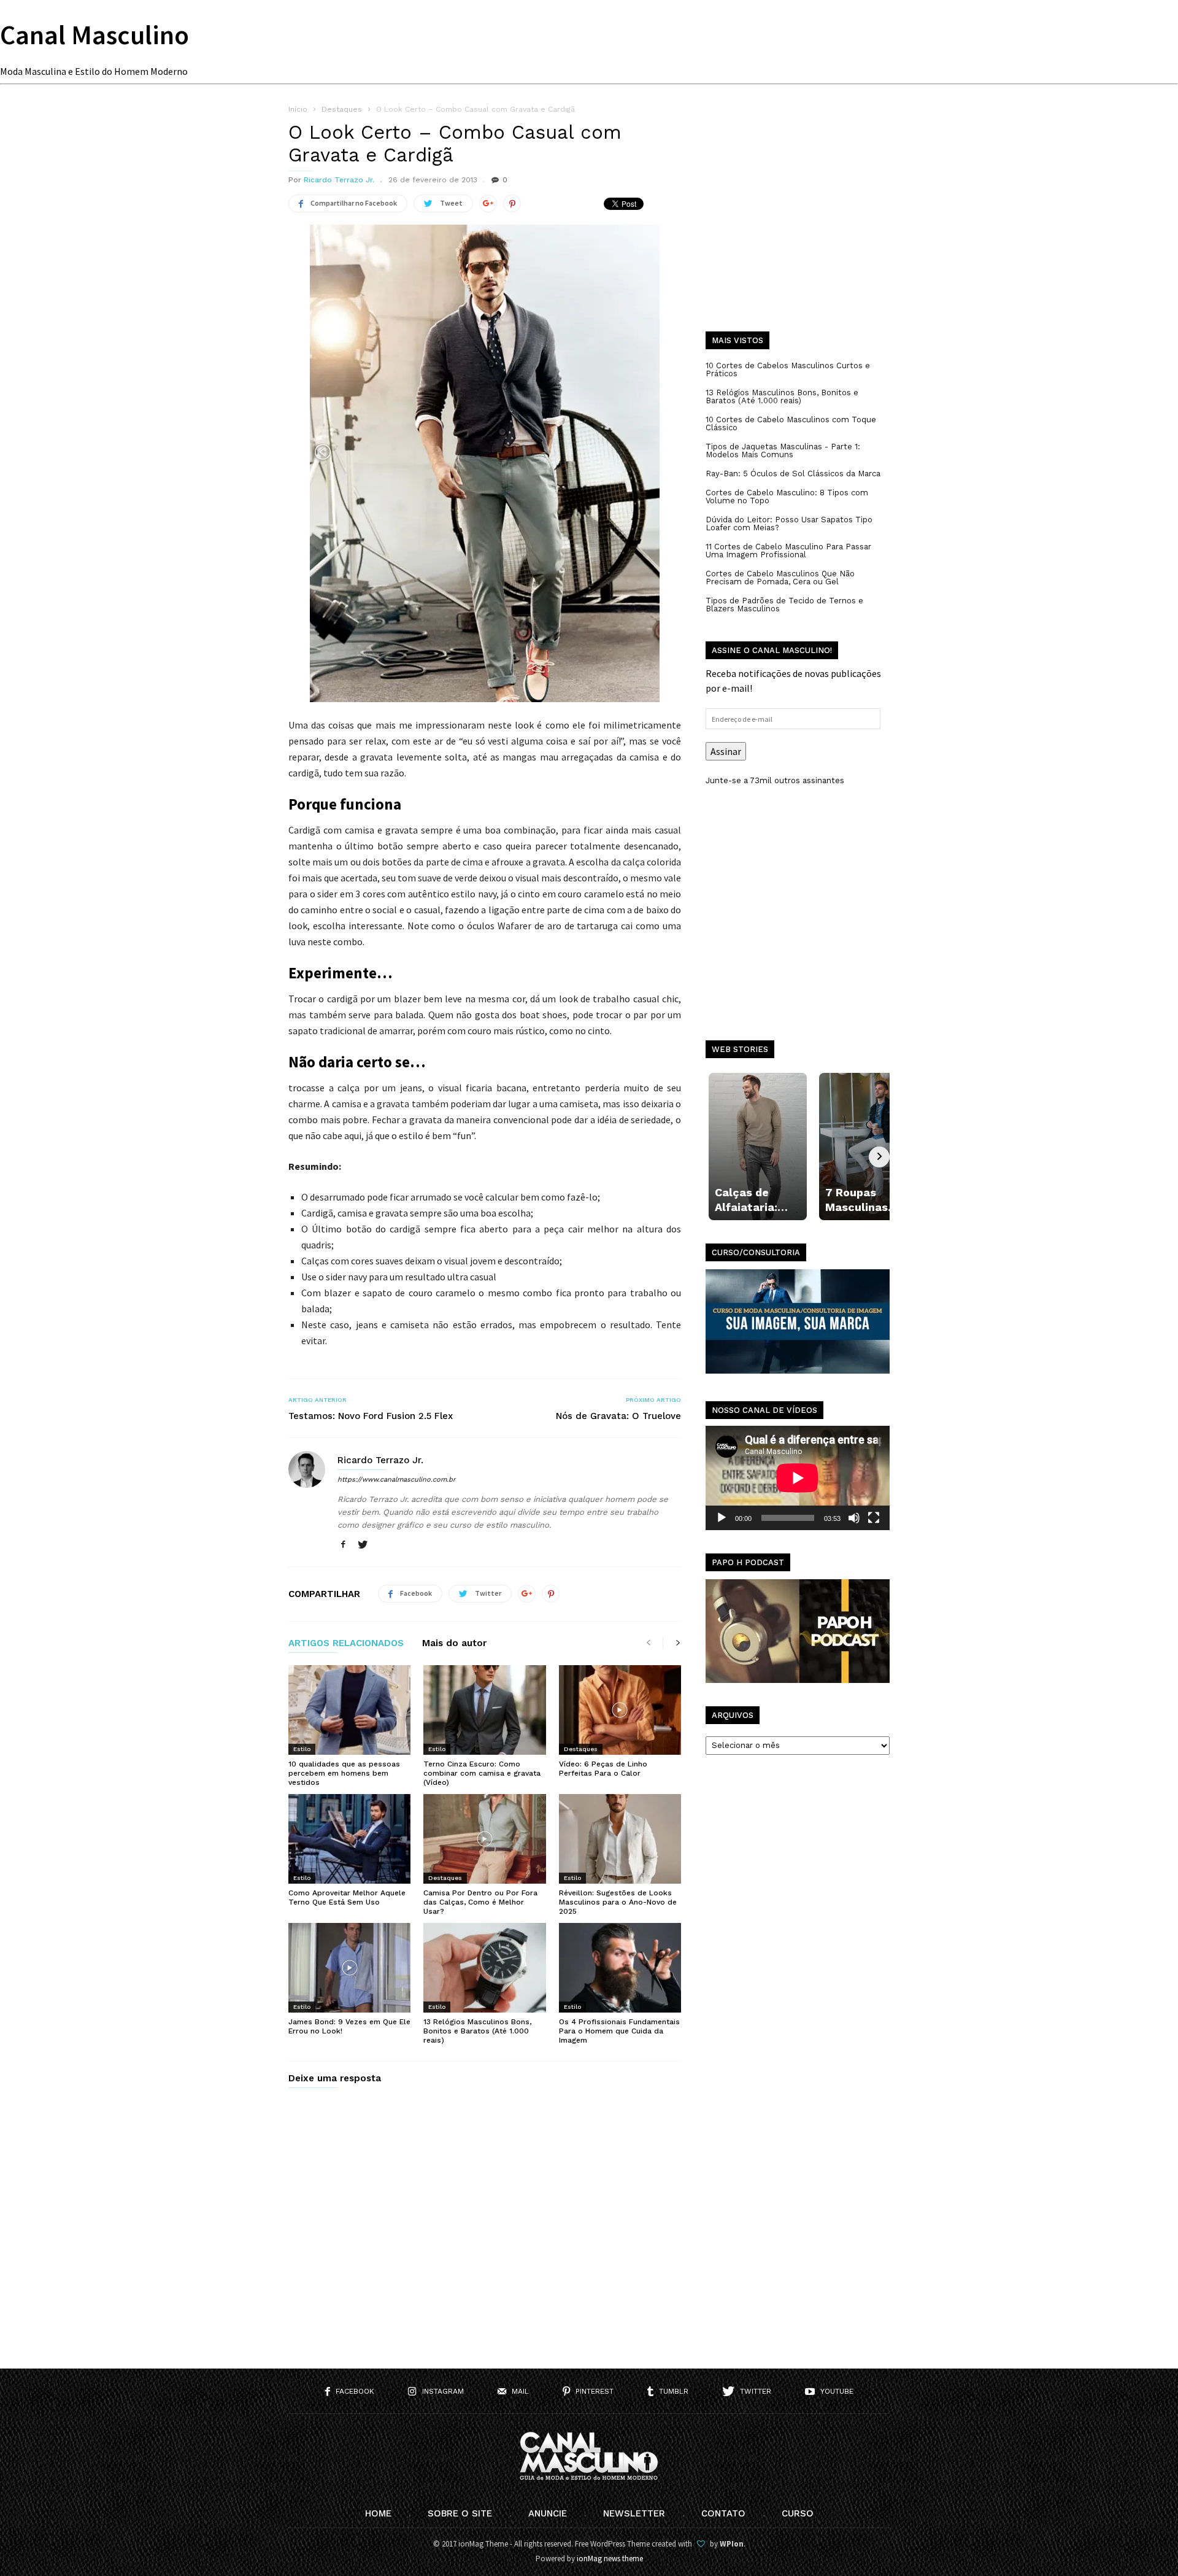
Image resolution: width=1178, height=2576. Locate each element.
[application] (798, 1478)
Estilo (302, 1749)
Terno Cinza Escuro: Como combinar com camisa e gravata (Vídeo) (482, 1773)
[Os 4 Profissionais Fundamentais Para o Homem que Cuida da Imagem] (620, 1968)
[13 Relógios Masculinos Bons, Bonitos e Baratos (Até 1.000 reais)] (484, 1968)
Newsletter (634, 2513)
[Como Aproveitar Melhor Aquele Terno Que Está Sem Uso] (349, 1839)
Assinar (726, 751)
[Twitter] (363, 1545)
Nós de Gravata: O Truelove (618, 1416)
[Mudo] (854, 1518)
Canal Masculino (94, 35)
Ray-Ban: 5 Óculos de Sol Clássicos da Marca (793, 474)
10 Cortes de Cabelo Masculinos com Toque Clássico (791, 424)
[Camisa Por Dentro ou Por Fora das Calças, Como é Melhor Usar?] (484, 1839)
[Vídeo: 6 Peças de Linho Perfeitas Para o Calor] (620, 1710)
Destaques (581, 1749)
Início (298, 109)
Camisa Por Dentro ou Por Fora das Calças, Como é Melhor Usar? (480, 1902)
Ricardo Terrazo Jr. (339, 180)
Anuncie (548, 2513)
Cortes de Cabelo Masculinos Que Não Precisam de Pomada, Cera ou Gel (780, 578)
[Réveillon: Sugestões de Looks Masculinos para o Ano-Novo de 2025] (620, 1839)
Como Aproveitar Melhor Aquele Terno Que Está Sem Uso (347, 1897)
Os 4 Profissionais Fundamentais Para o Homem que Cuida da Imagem (619, 2031)
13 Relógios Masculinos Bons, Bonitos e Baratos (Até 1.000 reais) (477, 2031)
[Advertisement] (798, 227)
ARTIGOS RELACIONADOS (346, 1644)
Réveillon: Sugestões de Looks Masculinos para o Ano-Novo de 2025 (618, 1902)
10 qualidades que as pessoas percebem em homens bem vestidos (344, 1773)
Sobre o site (460, 2513)
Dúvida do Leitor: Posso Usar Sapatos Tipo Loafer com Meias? (789, 524)
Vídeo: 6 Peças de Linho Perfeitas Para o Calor (603, 1769)
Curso (798, 2513)
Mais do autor (454, 1644)
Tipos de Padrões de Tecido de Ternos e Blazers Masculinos (784, 605)
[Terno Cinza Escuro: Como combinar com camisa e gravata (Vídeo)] (484, 1710)
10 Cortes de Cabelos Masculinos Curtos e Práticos (788, 369)
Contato (723, 2513)
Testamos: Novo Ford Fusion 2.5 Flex (371, 1416)
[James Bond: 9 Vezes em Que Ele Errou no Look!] (349, 1968)
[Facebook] (343, 1545)
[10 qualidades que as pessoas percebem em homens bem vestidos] (349, 1710)
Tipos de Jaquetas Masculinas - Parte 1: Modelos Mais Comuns (783, 451)
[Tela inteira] (874, 1518)
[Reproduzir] (722, 1518)
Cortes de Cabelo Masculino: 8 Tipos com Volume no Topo (787, 497)
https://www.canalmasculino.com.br (396, 1479)
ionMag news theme (610, 2559)
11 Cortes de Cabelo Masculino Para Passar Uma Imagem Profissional (788, 551)
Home (378, 2513)
